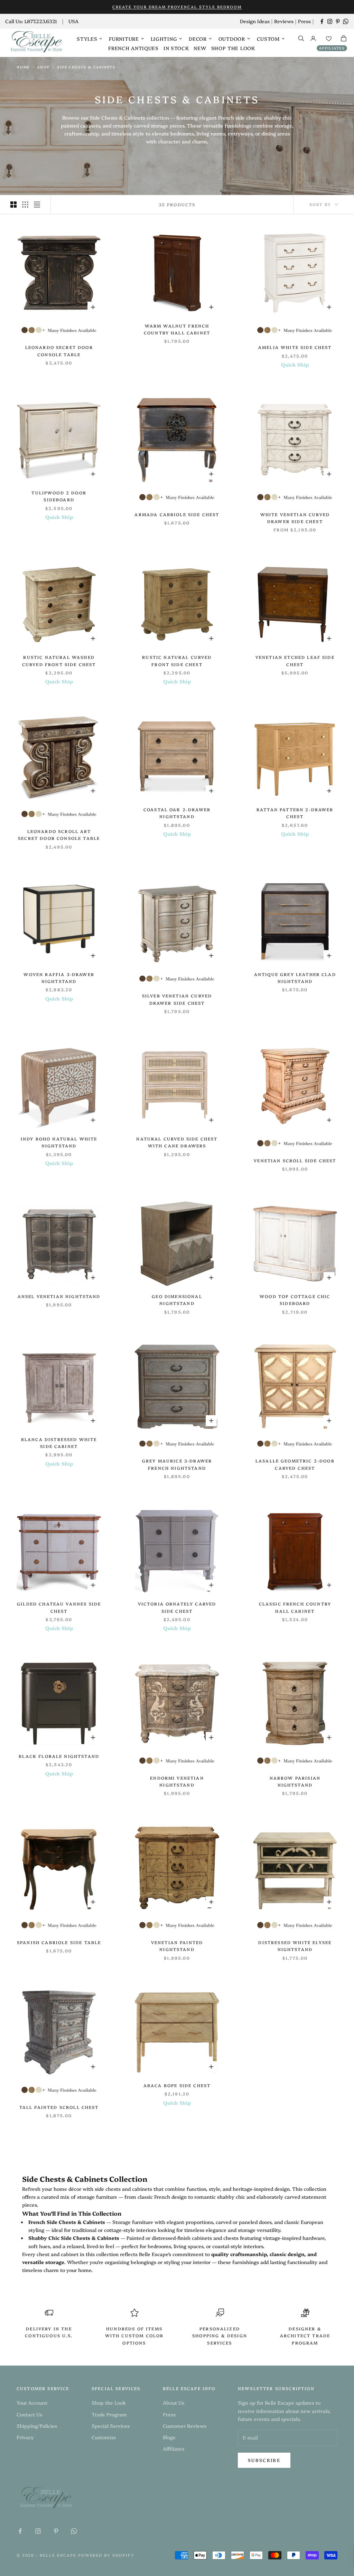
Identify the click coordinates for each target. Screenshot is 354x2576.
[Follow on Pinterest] (338, 21)
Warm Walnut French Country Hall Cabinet (177, 329)
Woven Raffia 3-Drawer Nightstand (59, 978)
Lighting (164, 39)
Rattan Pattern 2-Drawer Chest (295, 813)
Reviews (284, 21)
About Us (174, 2403)
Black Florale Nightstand (59, 1756)
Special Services (111, 2426)
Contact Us (29, 2414)
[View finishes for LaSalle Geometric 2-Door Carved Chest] (295, 1444)
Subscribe (264, 2460)
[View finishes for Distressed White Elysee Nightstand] (295, 1925)
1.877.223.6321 (41, 21)
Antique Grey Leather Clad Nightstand (295, 978)
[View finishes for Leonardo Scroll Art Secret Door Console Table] (59, 814)
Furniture (124, 39)
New (200, 48)
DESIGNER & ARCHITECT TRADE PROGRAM (305, 2336)
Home (23, 67)
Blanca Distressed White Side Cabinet (59, 1443)
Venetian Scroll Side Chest (295, 1160)
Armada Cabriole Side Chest (177, 514)
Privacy (25, 2437)
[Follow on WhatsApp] (346, 21)
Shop (43, 67)
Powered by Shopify (106, 2555)
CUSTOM (268, 39)
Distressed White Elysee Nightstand (295, 1946)
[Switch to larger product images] (13, 205)
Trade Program (109, 2414)
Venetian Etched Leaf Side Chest (295, 660)
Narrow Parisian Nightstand (295, 1781)
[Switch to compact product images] (37, 205)
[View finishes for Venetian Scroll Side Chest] (295, 1143)
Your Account (32, 2403)
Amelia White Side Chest (295, 347)
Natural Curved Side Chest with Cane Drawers (177, 1142)
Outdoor (232, 39)
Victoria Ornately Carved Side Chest (177, 1607)
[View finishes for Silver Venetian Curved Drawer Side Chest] (177, 979)
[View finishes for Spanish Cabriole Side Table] (59, 1925)
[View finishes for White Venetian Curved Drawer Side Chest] (295, 497)
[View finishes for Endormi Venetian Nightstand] (177, 1760)
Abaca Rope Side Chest (177, 2085)
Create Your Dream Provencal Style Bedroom (177, 7)
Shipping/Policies (37, 2426)
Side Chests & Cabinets (86, 67)
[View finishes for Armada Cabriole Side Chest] (177, 497)
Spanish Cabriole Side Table (59, 1942)
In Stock (176, 48)
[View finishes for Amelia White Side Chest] (295, 330)
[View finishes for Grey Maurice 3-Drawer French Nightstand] (177, 1444)
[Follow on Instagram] (330, 21)
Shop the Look (233, 48)
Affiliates (332, 48)
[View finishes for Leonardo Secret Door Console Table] (59, 330)
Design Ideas (255, 21)
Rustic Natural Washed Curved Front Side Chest (59, 660)
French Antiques (133, 48)
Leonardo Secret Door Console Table (59, 351)
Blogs (169, 2437)
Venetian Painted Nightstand (177, 1946)
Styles (87, 39)
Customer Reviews (185, 2426)
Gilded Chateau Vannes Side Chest (59, 1607)
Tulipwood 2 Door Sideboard (59, 496)
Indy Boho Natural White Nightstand (59, 1142)
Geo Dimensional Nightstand (177, 1300)
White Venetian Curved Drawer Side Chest (295, 518)
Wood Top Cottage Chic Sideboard (295, 1300)
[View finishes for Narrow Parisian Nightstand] (295, 1760)
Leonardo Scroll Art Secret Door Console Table (59, 835)
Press (304, 21)
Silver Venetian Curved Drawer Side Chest (177, 999)
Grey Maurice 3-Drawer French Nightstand (177, 1464)
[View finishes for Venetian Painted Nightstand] (177, 1925)
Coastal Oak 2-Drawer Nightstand (177, 813)
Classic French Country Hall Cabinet (295, 1607)
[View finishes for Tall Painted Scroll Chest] (59, 2090)
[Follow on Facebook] (322, 21)
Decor (198, 39)
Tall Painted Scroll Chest (59, 2107)
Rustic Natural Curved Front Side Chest (177, 660)
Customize (104, 2437)
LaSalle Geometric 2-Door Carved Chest (295, 1464)
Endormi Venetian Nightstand (177, 1781)
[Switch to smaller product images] (25, 205)
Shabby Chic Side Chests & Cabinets (74, 2238)
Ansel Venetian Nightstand (59, 1296)
